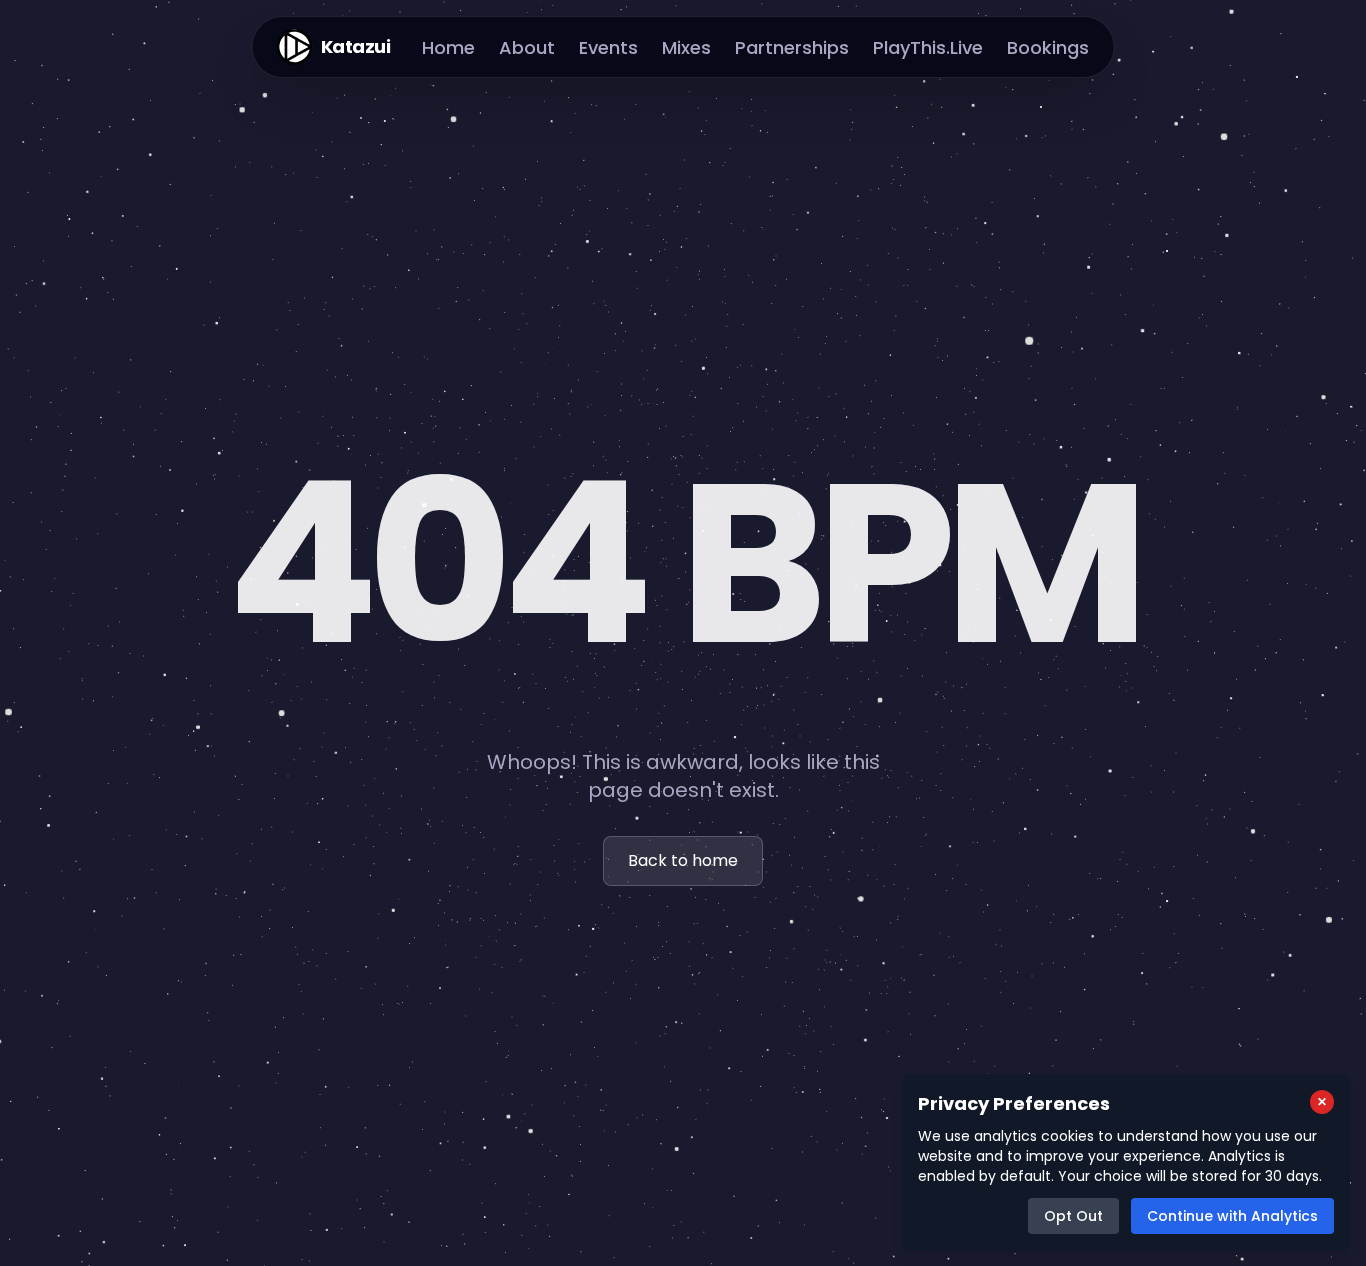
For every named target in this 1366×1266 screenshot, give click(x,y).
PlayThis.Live (928, 47)
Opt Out (1073, 1216)
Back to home (683, 860)
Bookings (1048, 47)
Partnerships (792, 47)
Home (448, 47)
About (527, 47)
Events (608, 47)
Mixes (686, 47)
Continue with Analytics (1232, 1216)
